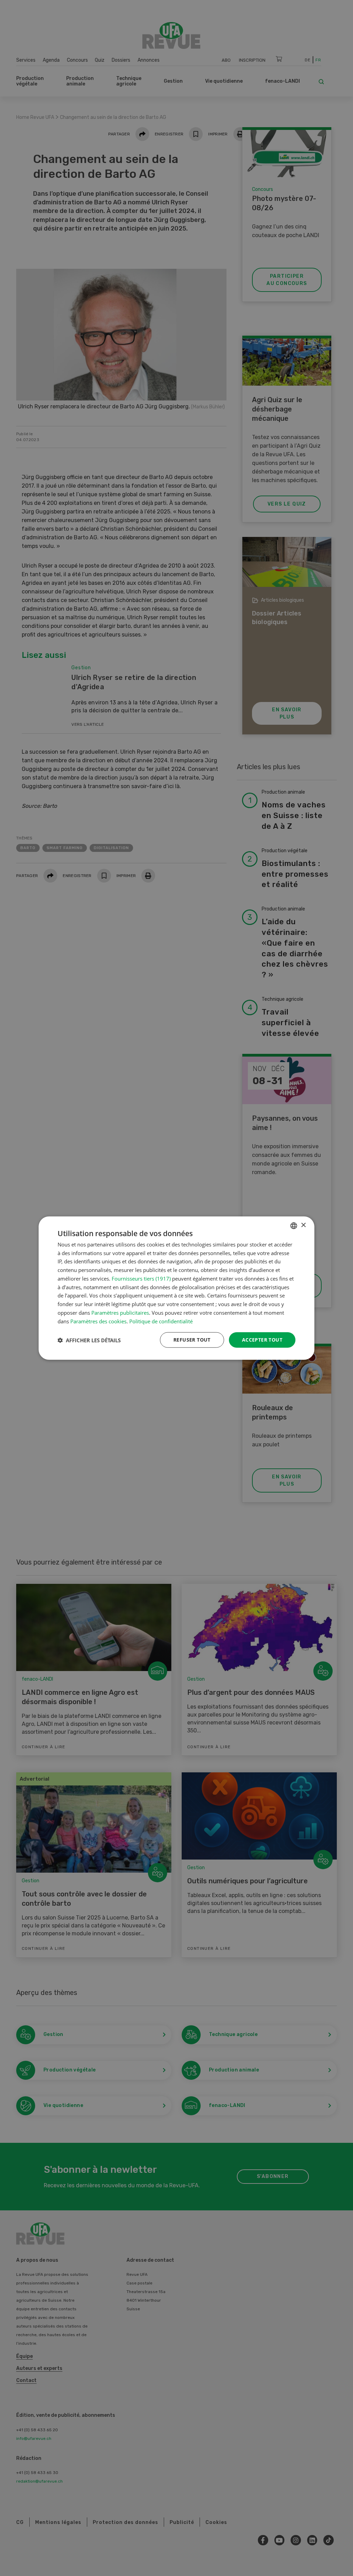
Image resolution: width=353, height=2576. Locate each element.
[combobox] (294, 1225)
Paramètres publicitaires (120, 1313)
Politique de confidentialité (161, 1321)
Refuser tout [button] (192, 1340)
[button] (89, 1340)
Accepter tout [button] (262, 1340)
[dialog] (176, 1288)
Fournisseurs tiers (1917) (141, 1279)
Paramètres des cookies (98, 1321)
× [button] (303, 1225)
